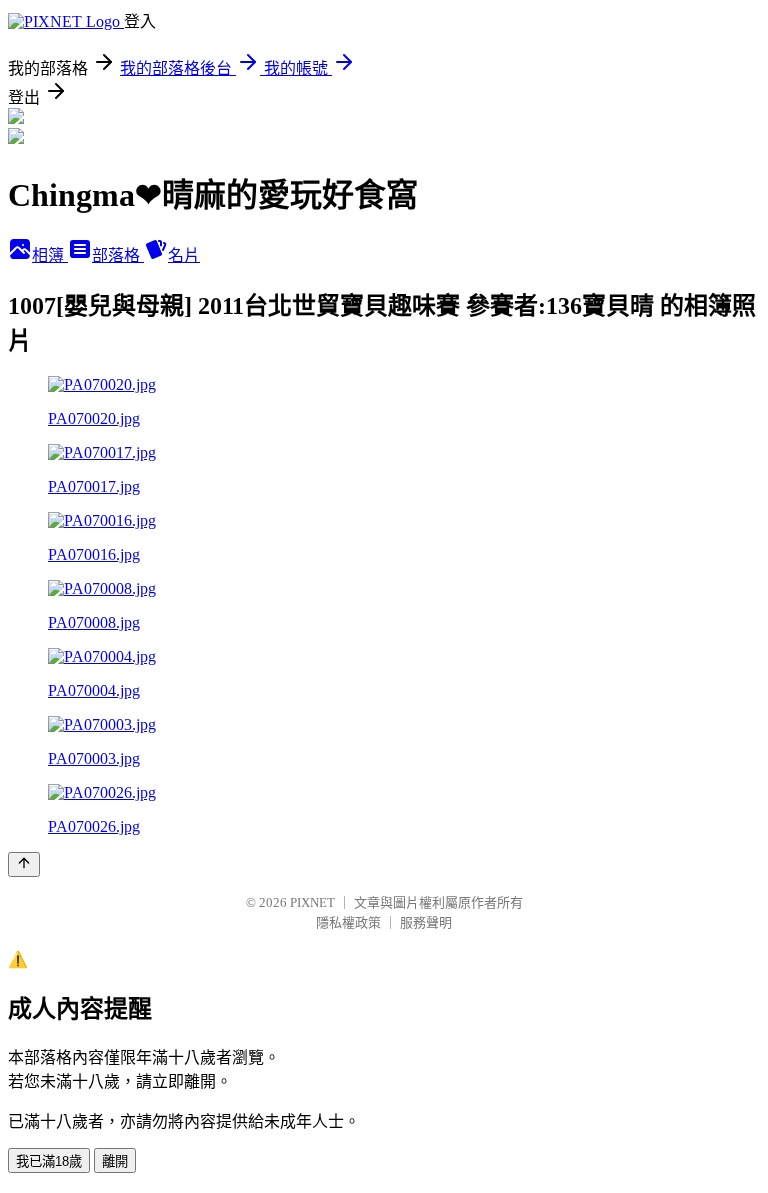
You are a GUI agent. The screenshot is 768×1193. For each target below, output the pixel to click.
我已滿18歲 (49, 1161)
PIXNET (312, 902)
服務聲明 (426, 922)
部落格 (118, 255)
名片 (184, 255)
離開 (115, 1161)
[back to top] (24, 864)
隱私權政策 (348, 922)
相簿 (50, 255)
